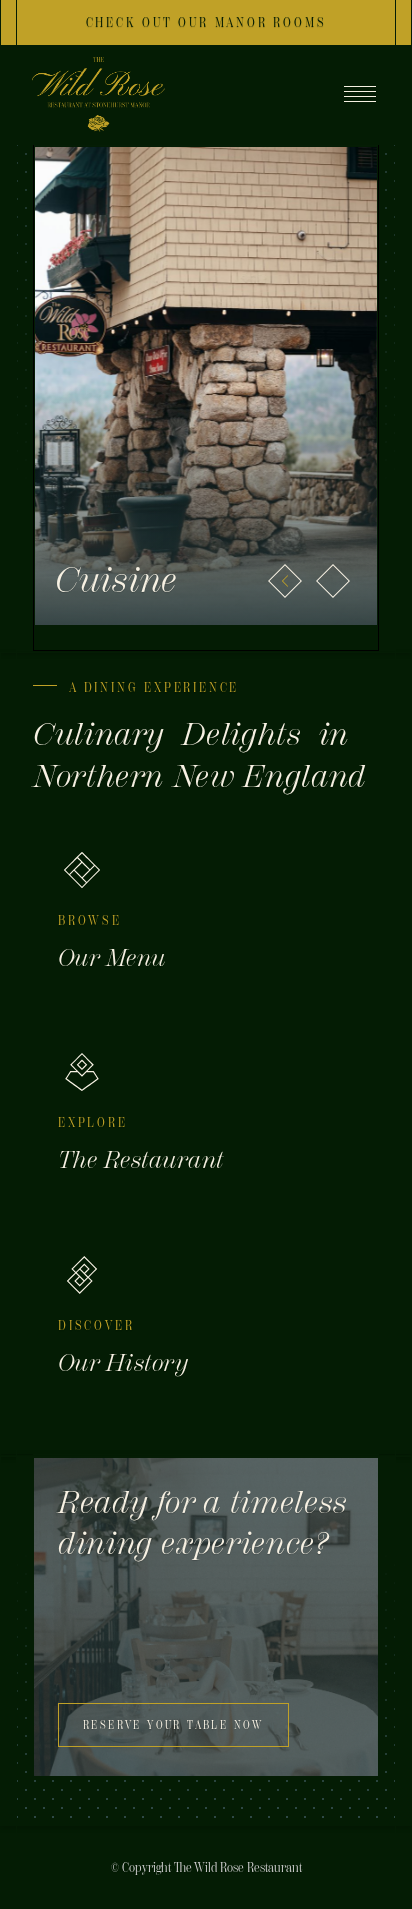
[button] (285, 581)
